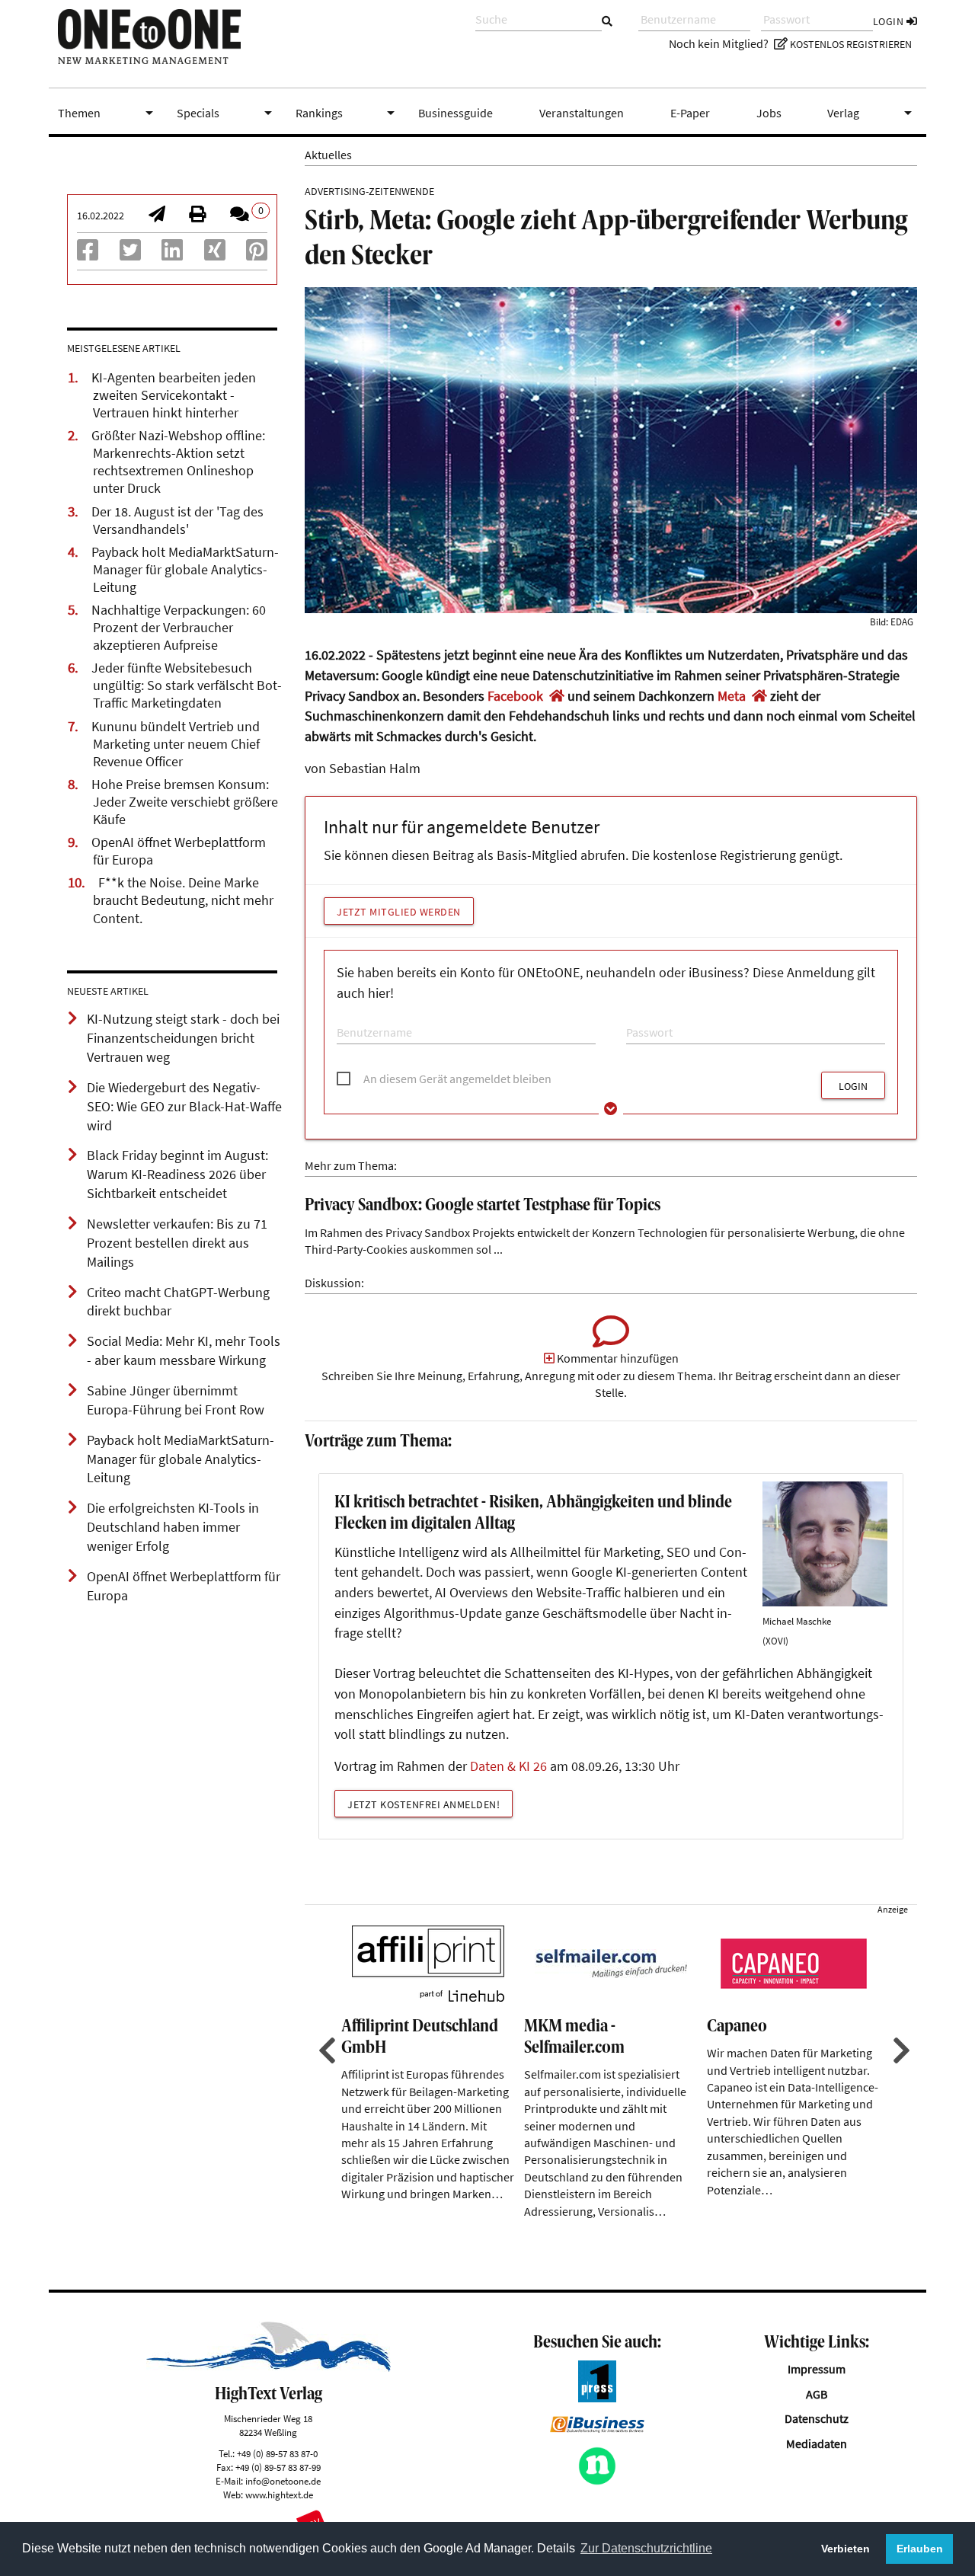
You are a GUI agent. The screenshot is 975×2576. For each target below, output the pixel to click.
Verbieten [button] (846, 2549)
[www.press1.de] (597, 2398)
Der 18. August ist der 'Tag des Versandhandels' (177, 521)
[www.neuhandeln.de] (597, 2481)
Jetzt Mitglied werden (399, 912)
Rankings (348, 113)
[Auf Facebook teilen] (88, 254)
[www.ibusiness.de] (597, 2428)
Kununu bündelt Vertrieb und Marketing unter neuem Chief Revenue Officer (176, 744)
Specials (227, 113)
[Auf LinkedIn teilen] (172, 254)
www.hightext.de (279, 2495)
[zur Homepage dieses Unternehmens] (557, 696)
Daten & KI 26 (508, 1766)
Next (900, 2050)
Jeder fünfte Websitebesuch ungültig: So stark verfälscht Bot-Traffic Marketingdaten (187, 686)
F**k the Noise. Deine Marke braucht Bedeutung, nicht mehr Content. (183, 900)
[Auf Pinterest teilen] (257, 254)
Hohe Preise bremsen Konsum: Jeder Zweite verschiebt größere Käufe (185, 802)
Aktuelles (328, 155)
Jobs (769, 113)
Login (890, 21)
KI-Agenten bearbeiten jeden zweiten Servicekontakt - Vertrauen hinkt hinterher (174, 395)
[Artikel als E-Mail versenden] (157, 216)
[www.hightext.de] (269, 2367)
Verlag (872, 113)
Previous (325, 2050)
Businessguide (456, 113)
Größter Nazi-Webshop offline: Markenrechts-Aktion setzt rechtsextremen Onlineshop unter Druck (178, 462)
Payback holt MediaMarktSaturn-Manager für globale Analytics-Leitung (185, 570)
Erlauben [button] (920, 2549)
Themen (108, 113)
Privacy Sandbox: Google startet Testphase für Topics (483, 1206)
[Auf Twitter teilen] (130, 254)
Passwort (645, 1018)
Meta (732, 696)
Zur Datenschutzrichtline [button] (646, 2548)
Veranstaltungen (582, 113)
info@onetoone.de (283, 2481)
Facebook (515, 696)
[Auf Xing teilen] (215, 254)
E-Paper (690, 113)
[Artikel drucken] (197, 216)
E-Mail (349, 1018)
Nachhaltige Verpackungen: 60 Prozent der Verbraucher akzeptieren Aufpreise (179, 628)
